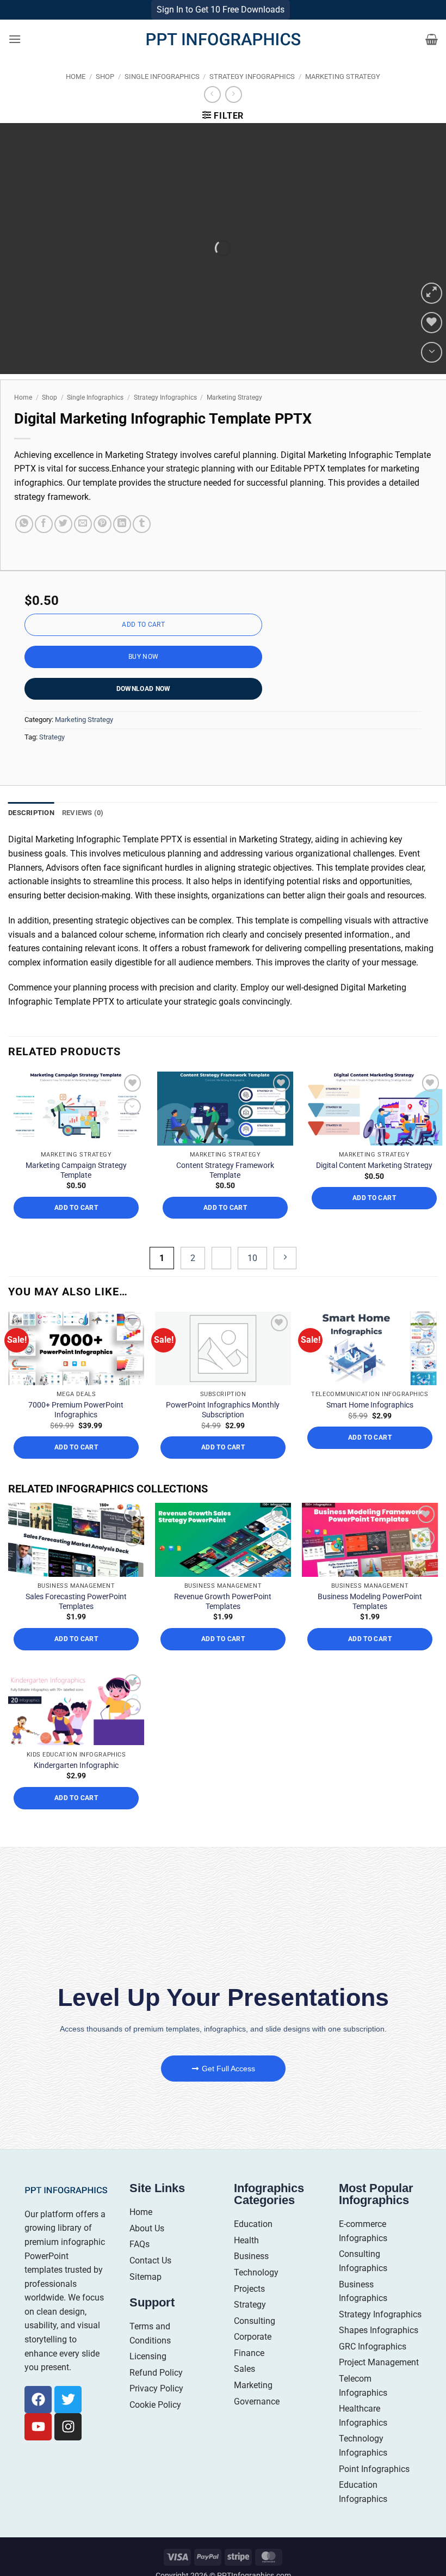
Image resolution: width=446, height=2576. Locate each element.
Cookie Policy (155, 2405)
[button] (15, 39)
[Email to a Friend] (83, 524)
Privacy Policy (156, 2388)
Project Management (379, 2362)
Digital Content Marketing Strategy (374, 1165)
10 (252, 1258)
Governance (257, 2401)
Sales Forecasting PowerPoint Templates (76, 1601)
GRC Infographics (373, 2346)
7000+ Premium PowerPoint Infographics (76, 1410)
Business (251, 2256)
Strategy (52, 737)
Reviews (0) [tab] (83, 813)
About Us (147, 2228)
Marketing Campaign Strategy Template (76, 1170)
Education (253, 2224)
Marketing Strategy (343, 77)
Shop (105, 77)
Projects (249, 2289)
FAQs (140, 2244)
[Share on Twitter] (63, 524)
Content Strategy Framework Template (225, 1170)
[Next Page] (285, 1258)
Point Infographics (374, 2469)
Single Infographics (162, 77)
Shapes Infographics (379, 2330)
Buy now (144, 657)
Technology (256, 2272)
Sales (244, 2369)
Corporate (253, 2337)
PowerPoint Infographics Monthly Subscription (223, 1410)
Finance (249, 2353)
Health (246, 2240)
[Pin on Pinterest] (103, 524)
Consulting (255, 2321)
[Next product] (212, 94)
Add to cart (143, 625)
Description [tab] (31, 813)
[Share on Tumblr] (142, 524)
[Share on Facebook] (44, 524)
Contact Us (150, 2260)
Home (76, 77)
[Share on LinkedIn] (122, 524)
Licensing (148, 2356)
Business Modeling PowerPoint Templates (370, 1601)
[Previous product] (234, 94)
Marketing (253, 2385)
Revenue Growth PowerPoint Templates (223, 1601)
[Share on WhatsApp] (24, 524)
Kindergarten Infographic (76, 1765)
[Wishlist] (432, 323)
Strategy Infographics (252, 77)
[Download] (432, 353)
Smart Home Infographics (370, 1405)
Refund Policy (156, 2373)
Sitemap (145, 2277)
